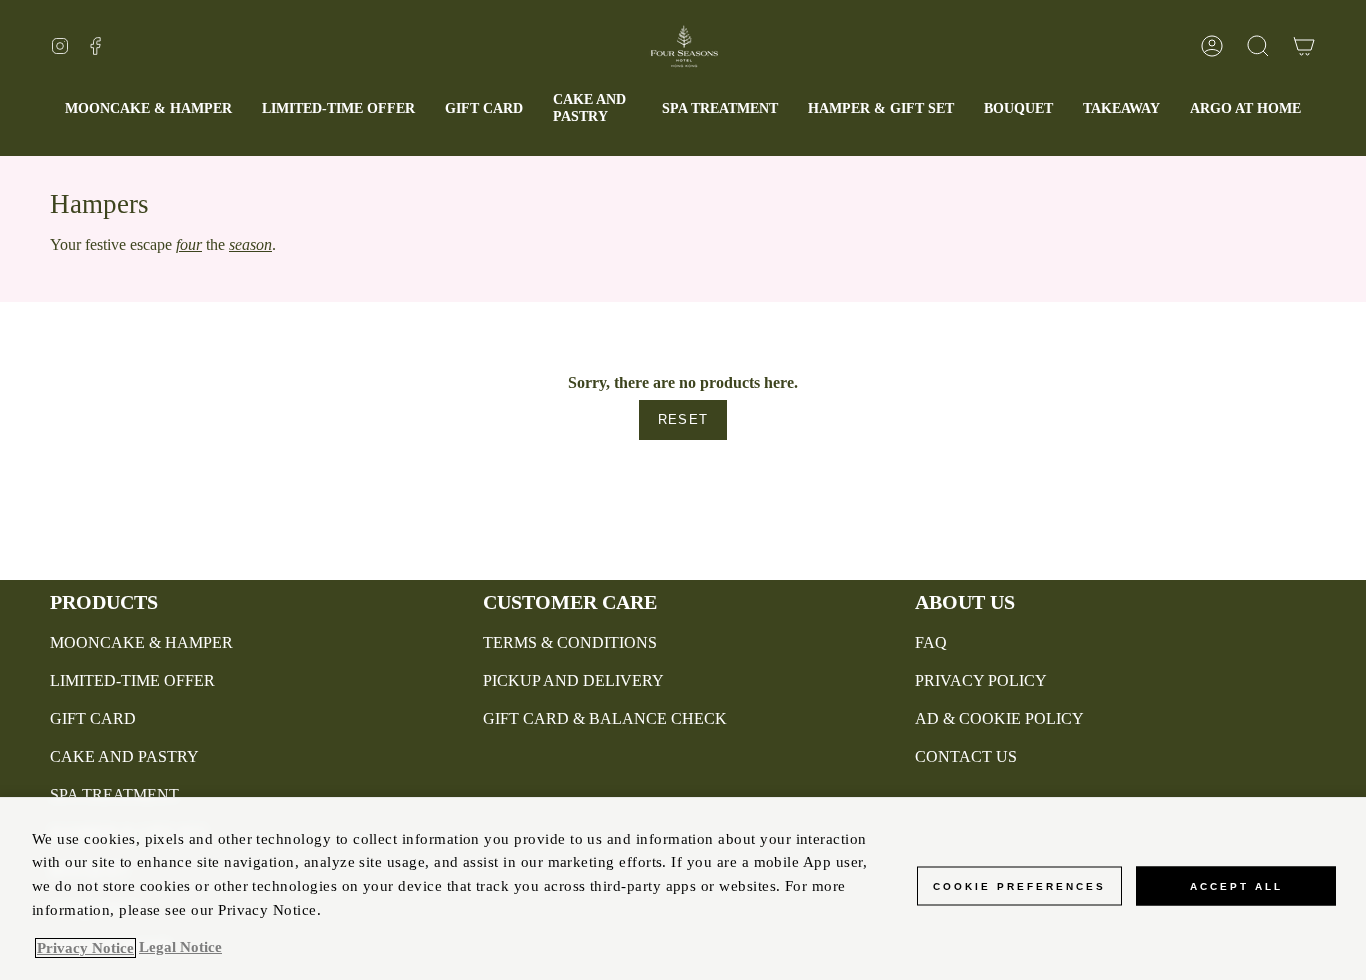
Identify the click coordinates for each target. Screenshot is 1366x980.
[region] (683, 888)
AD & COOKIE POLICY (999, 718)
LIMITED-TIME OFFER (132, 680)
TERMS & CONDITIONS (570, 642)
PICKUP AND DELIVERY (573, 680)
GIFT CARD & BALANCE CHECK (605, 718)
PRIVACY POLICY (981, 680)
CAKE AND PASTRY (124, 756)
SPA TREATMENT (114, 794)
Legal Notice (180, 948)
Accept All (1236, 885)
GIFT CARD (93, 718)
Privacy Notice (85, 948)
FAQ (931, 642)
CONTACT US (966, 756)
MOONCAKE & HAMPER (141, 642)
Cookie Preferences (1019, 885)
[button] (592, 109)
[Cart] (1304, 46)
